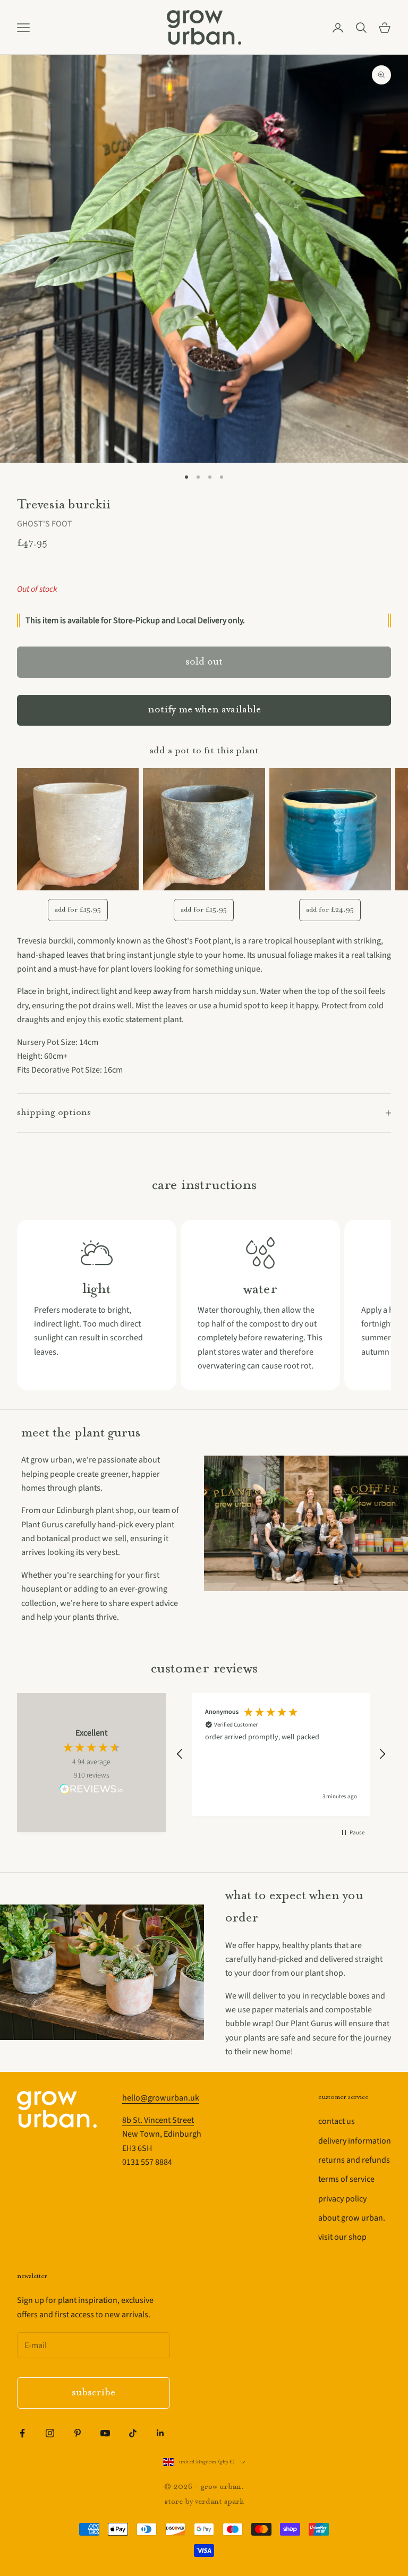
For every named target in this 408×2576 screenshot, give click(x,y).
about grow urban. (352, 2218)
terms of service (346, 2179)
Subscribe (93, 2393)
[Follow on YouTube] (105, 2433)
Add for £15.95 (78, 910)
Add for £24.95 (330, 910)
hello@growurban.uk (161, 2098)
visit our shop (342, 2237)
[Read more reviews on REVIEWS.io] (91, 1791)
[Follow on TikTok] (133, 2433)
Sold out (204, 662)
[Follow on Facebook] (22, 2433)
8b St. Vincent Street (158, 2120)
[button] (180, 1754)
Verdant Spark (219, 2502)
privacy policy (342, 2199)
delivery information (355, 2141)
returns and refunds (354, 2160)
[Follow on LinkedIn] (160, 2433)
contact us (337, 2121)
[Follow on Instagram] (50, 2433)
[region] (281, 1754)
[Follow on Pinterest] (78, 2433)
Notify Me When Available (204, 710)
